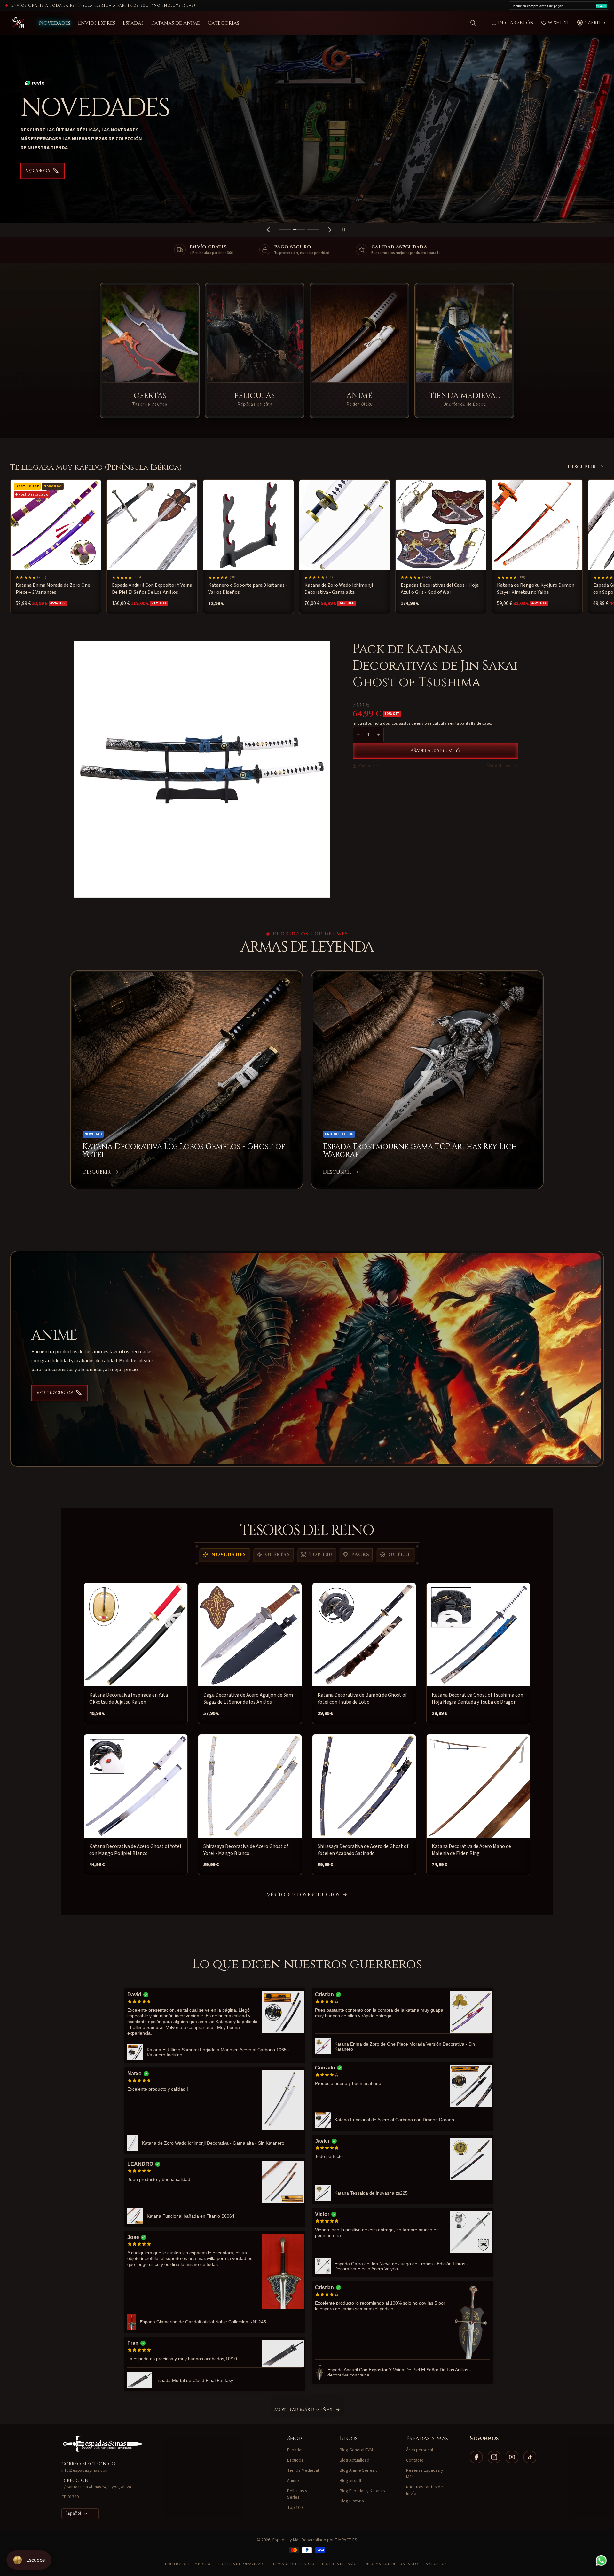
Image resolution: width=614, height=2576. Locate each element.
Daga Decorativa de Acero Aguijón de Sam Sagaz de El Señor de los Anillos (248, 1699)
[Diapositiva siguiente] (330, 230)
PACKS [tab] (360, 1555)
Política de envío (339, 2564)
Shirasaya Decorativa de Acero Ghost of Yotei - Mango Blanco (246, 1850)
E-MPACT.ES (346, 2540)
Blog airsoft (350, 2481)
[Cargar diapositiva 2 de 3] (299, 229)
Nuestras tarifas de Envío (425, 2490)
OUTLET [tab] (399, 1555)
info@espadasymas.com (85, 2470)
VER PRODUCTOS (55, 1393)
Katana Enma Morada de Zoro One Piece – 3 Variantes (53, 589)
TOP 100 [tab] (321, 1555)
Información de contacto (391, 2564)
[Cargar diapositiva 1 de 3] (285, 229)
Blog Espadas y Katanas (362, 2491)
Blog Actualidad (354, 2460)
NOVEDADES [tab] (229, 1555)
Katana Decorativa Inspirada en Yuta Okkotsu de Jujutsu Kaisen (129, 1699)
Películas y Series (297, 2494)
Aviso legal (437, 2564)
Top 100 (295, 2508)
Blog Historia (352, 2501)
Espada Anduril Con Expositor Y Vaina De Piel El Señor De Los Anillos (152, 589)
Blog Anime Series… (359, 2470)
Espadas (295, 2450)
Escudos (295, 2460)
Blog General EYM (356, 2450)
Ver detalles (499, 766)
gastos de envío (413, 723)
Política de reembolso (188, 2564)
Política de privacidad (241, 2564)
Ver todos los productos (303, 1895)
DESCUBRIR (582, 467)
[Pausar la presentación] (346, 230)
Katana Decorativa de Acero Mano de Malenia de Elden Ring (471, 1850)
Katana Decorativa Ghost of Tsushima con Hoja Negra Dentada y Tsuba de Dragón (477, 1699)
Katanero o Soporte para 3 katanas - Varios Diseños (248, 589)
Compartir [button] (369, 766)
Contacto (415, 2460)
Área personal (420, 2450)
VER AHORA (38, 184)
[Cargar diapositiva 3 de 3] (313, 229)
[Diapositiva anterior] (268, 230)
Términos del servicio (293, 2564)
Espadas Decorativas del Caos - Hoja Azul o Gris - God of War (440, 589)
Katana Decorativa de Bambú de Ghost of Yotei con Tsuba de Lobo (362, 1699)
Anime (293, 2481)
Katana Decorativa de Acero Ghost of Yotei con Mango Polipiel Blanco (135, 1850)
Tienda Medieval (303, 2470)
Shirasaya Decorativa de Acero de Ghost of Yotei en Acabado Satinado (363, 1850)
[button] (473, 23)
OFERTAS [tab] (278, 1555)
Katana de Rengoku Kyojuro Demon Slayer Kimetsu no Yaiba (536, 589)
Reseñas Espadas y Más (425, 2474)
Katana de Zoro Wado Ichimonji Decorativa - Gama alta (339, 589)
